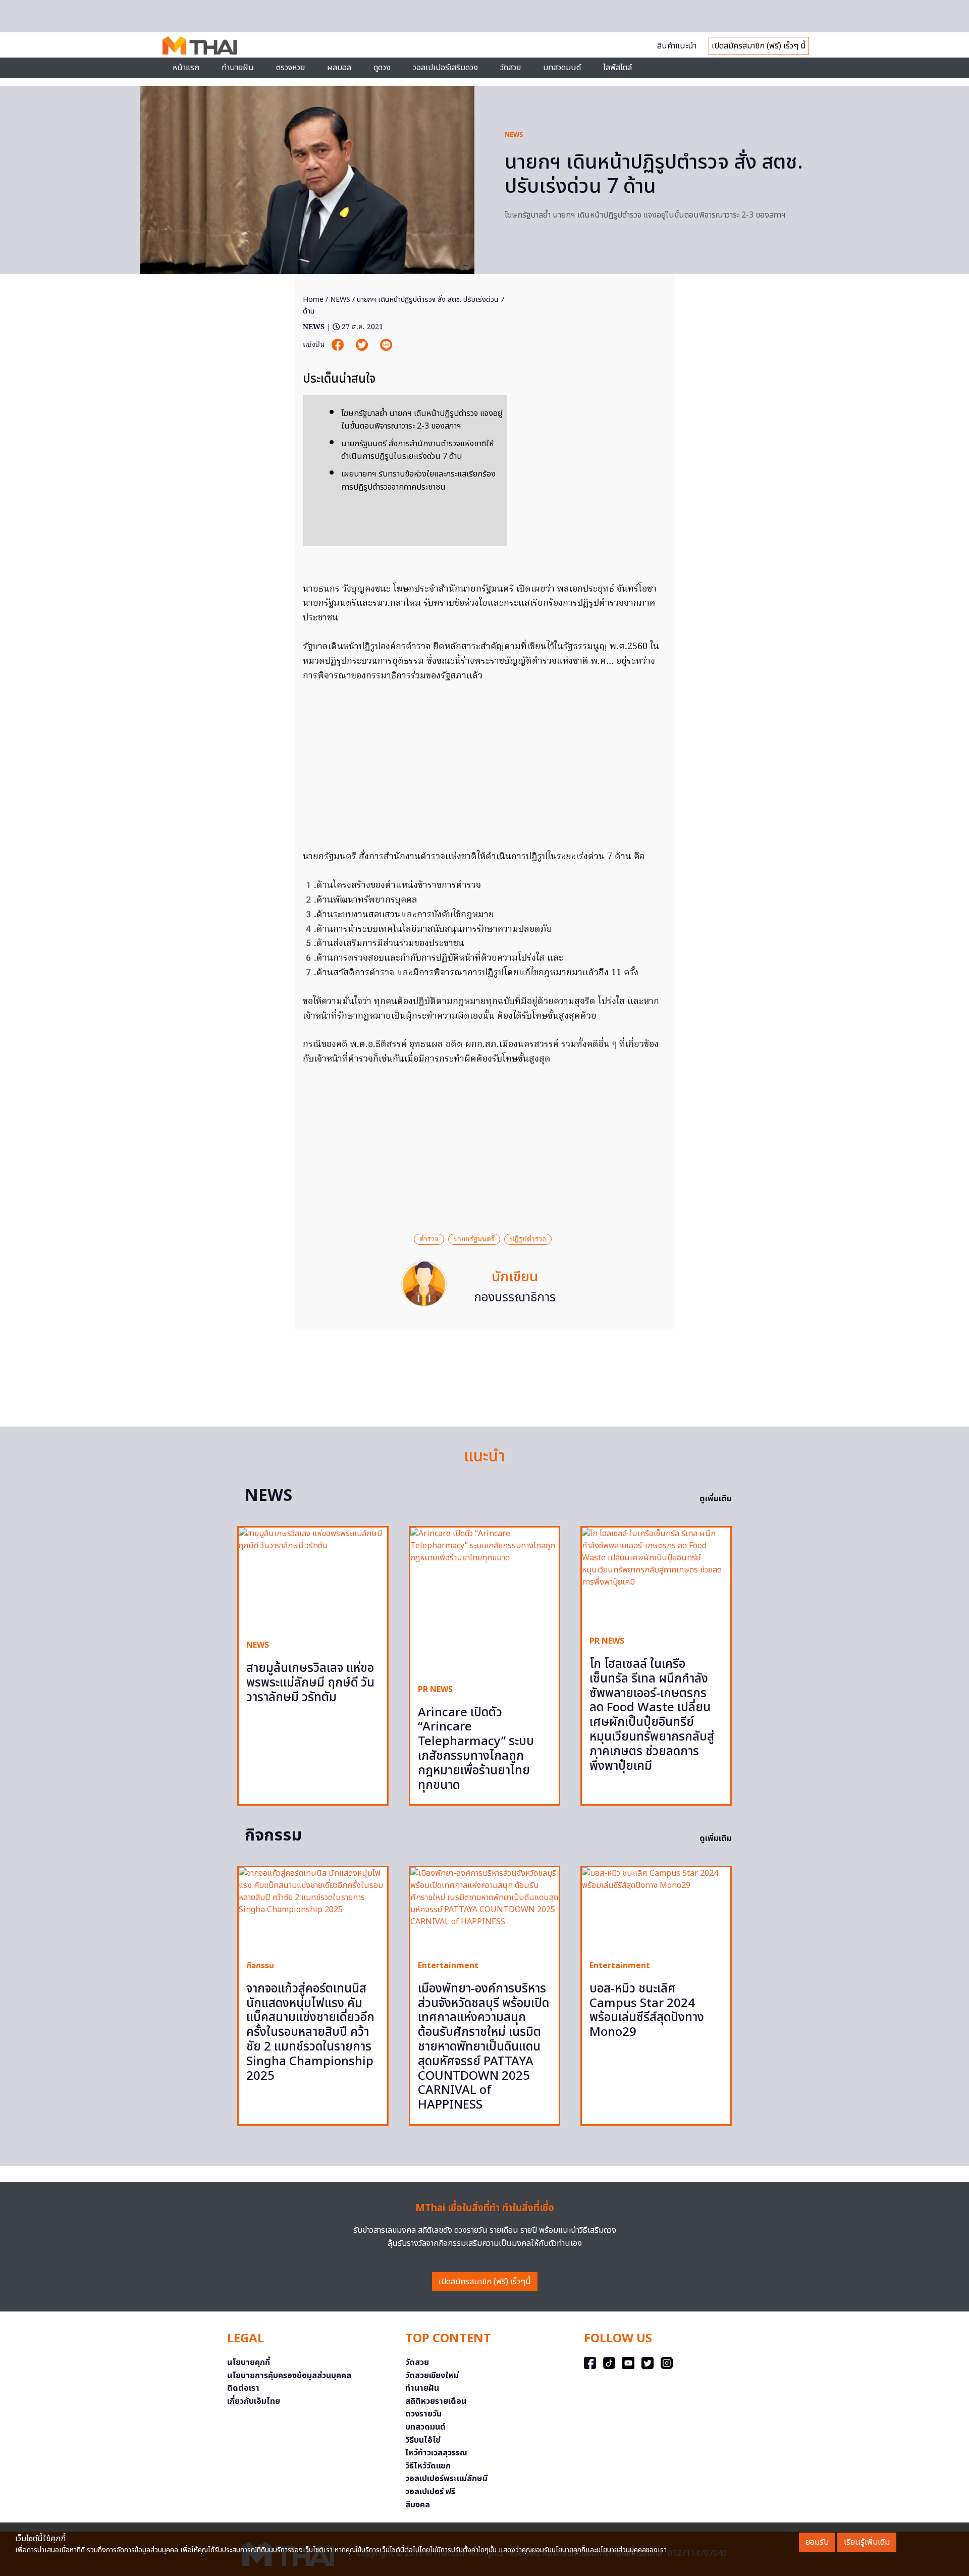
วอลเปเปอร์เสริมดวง (445, 68)
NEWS (514, 135)
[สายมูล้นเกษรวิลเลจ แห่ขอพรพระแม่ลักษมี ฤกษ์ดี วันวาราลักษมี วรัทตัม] (313, 1580)
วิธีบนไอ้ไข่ (423, 2440)
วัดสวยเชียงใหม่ (432, 2376)
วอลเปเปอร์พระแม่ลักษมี (446, 2479)
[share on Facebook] (339, 345)
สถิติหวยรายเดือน (436, 2401)
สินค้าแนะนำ (677, 46)
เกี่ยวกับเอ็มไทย (254, 2401)
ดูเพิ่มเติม (716, 1499)
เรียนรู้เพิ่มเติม (867, 2542)
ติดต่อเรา (243, 2388)
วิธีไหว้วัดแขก (428, 2466)
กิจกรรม (260, 1966)
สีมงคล (418, 2505)
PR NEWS (435, 1690)
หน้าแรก (186, 68)
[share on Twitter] (363, 345)
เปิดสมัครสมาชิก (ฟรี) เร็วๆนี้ (485, 2282)
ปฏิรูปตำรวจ (528, 1239)
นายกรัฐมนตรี (474, 1239)
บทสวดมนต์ (562, 68)
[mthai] (200, 45)
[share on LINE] (386, 345)
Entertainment (448, 1966)
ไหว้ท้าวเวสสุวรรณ (436, 2453)
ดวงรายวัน (423, 2414)
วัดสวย (510, 68)
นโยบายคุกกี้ (249, 2362)
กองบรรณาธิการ (515, 1298)
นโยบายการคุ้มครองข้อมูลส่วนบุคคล (289, 2376)
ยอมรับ (817, 2542)
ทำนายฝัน (238, 68)
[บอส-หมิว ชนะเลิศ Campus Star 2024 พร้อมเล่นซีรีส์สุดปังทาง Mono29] (656, 1910)
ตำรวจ (429, 1239)
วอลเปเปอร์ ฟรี (430, 2492)
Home (313, 300)
